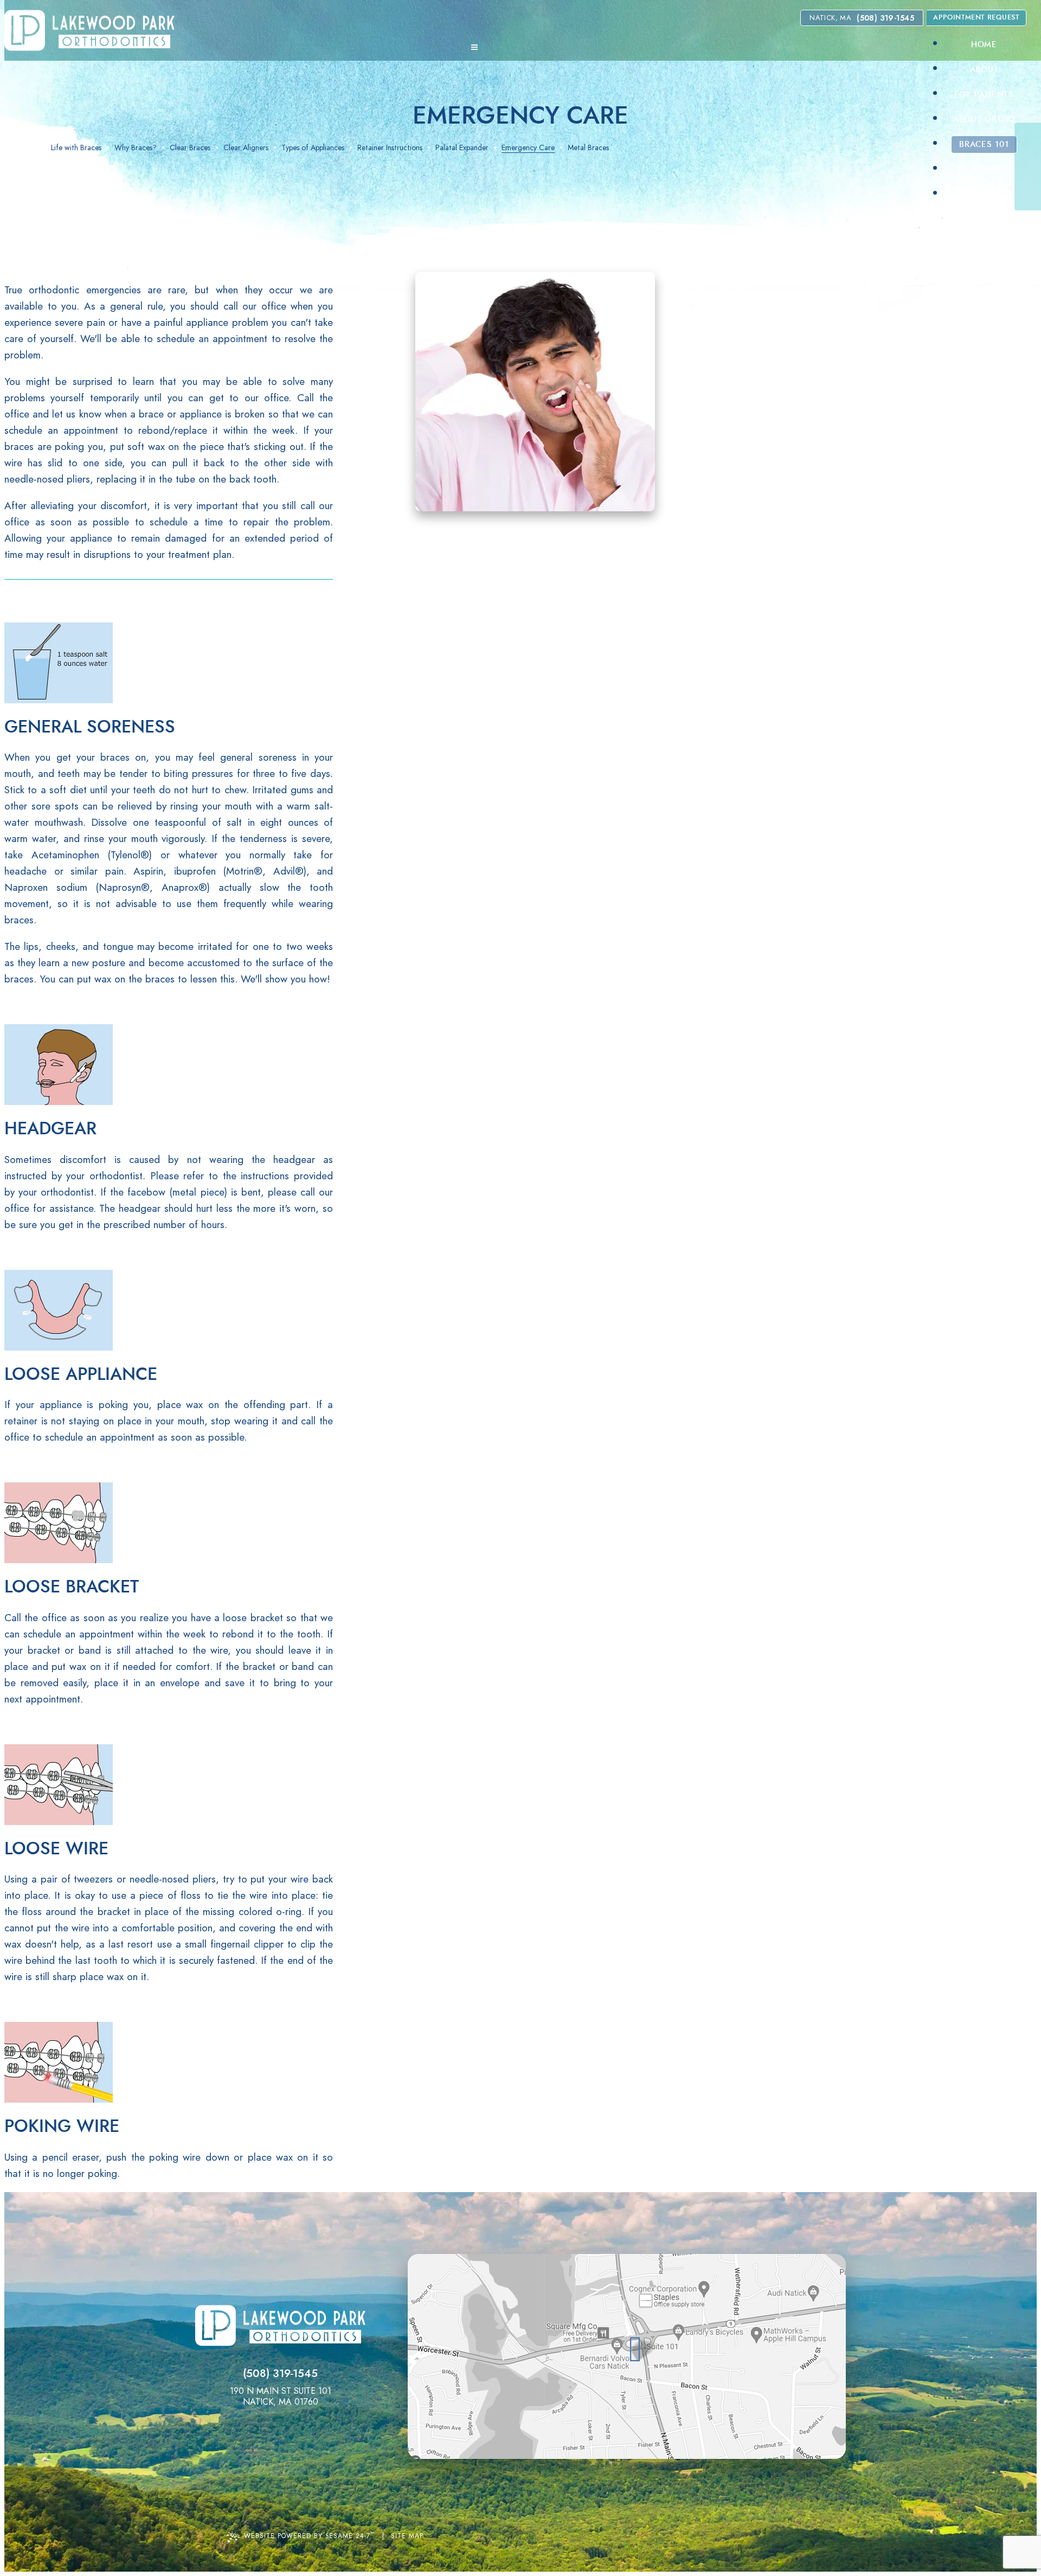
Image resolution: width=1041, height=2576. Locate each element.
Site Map (407, 2536)
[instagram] (1030, 176)
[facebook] (1030, 137)
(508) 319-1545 (885, 18)
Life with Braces (76, 148)
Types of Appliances (313, 148)
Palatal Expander (462, 148)
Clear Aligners (246, 148)
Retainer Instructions (390, 148)
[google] (1030, 157)
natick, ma (830, 18)
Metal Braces (588, 148)
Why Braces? (136, 148)
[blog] (1030, 196)
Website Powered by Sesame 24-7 (309, 2535)
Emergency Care (528, 148)
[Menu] (474, 47)
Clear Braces (190, 148)
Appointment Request (976, 18)
